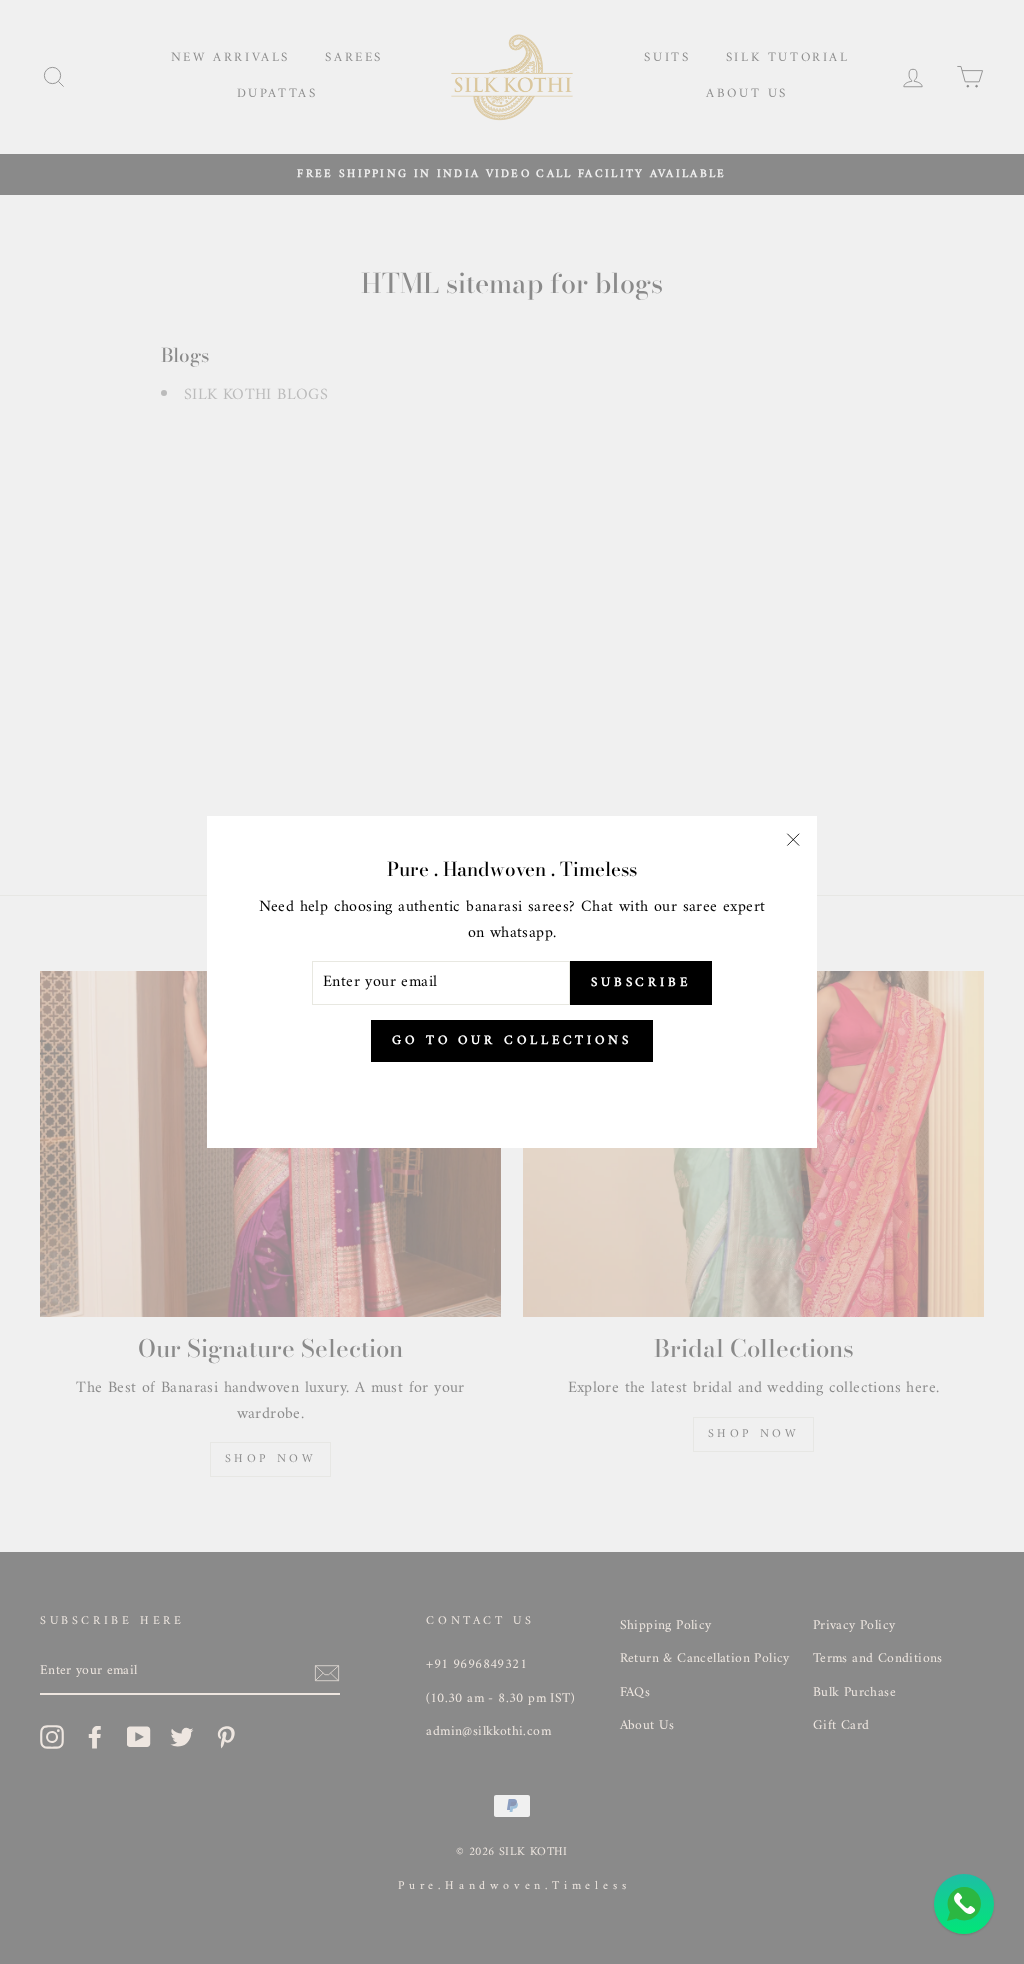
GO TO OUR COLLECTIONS (512, 1040)
